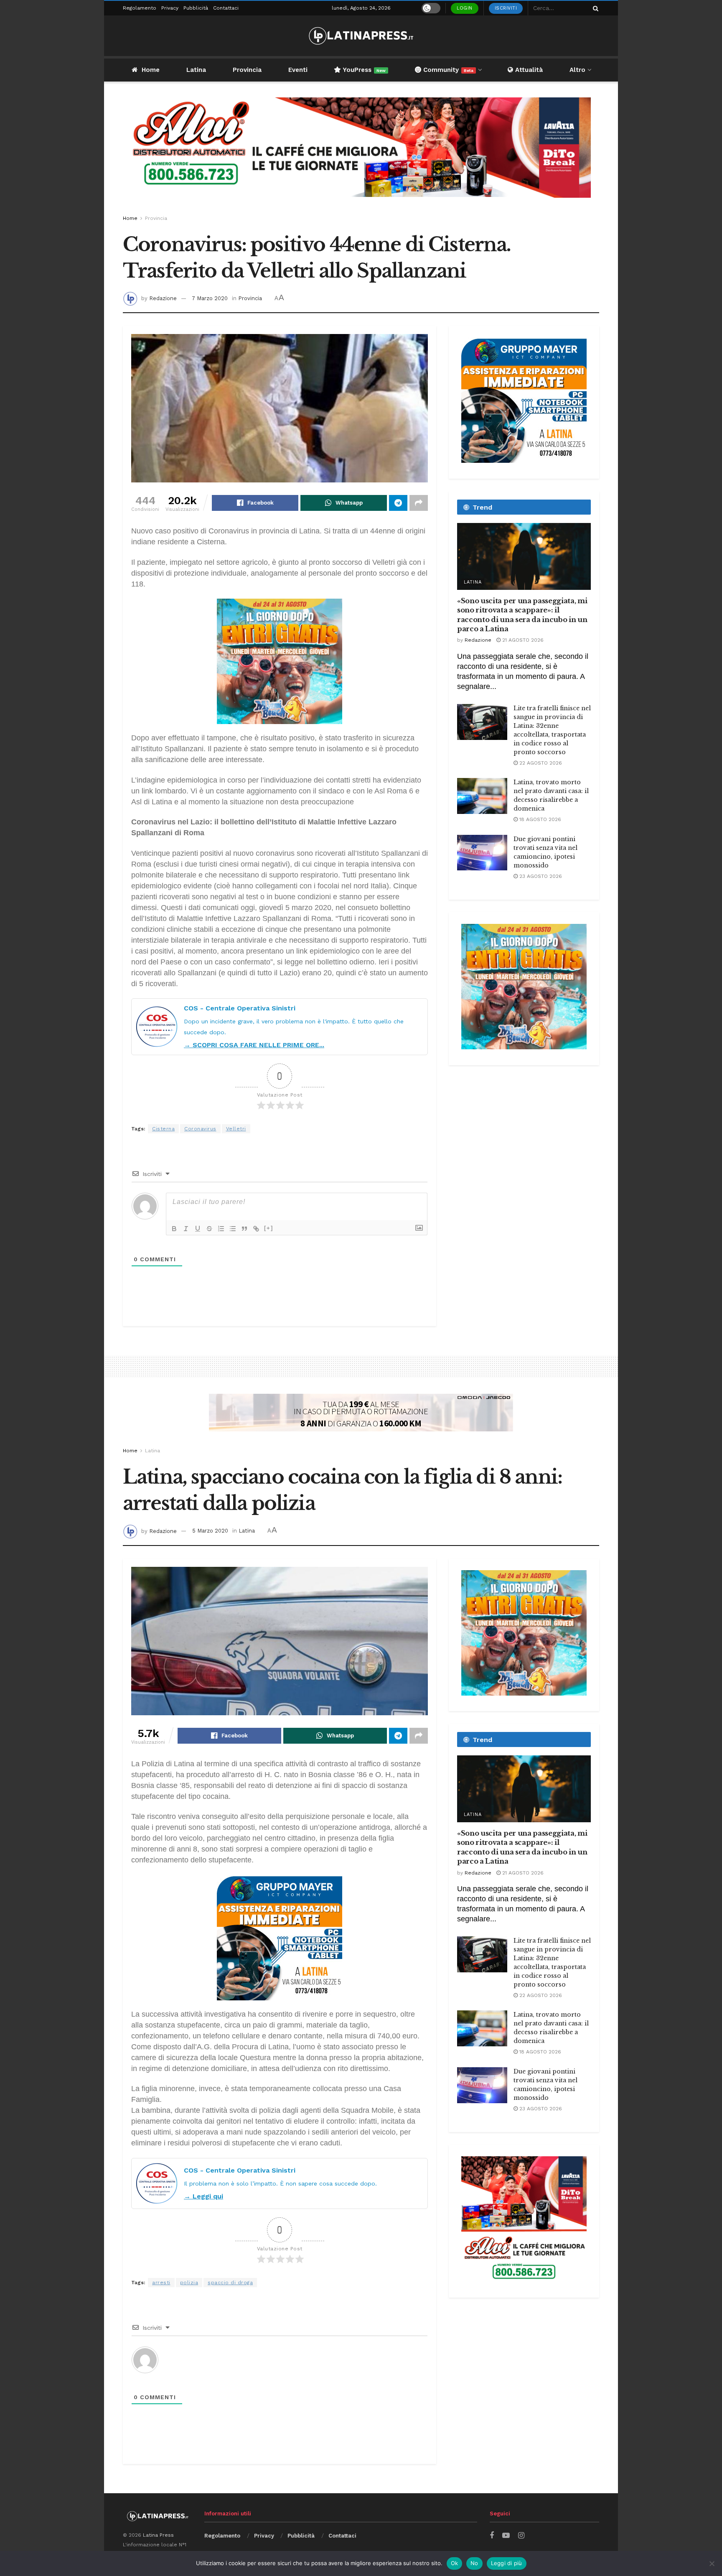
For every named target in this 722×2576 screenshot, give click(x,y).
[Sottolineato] (198, 1229)
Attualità (528, 70)
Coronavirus (200, 1129)
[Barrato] (209, 1229)
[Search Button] (594, 8)
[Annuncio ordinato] (221, 1229)
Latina (196, 70)
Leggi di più (507, 2563)
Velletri (236, 1129)
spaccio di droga (230, 2283)
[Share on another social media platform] (419, 503)
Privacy (170, 8)
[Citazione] (244, 1229)
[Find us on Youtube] (506, 2536)
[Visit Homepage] (361, 36)
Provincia (247, 70)
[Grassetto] (174, 1229)
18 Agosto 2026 (539, 819)
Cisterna (163, 1129)
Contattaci (226, 8)
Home (151, 70)
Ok (455, 2563)
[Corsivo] (186, 1229)
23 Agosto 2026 (540, 876)
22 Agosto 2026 (540, 763)
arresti (161, 2283)
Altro (577, 70)
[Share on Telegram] (398, 503)
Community (447, 70)
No (474, 2563)
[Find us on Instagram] (521, 2536)
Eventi (298, 70)
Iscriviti (506, 8)
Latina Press (158, 2535)
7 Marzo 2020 (210, 298)
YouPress (363, 70)
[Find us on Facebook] (492, 2536)
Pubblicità (196, 8)
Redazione (163, 298)
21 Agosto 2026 (522, 640)
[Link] (256, 1229)
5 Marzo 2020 (210, 1531)
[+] (269, 1228)
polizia (189, 2283)
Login (465, 8)
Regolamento (140, 8)
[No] (712, 2563)
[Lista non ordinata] (233, 1229)
